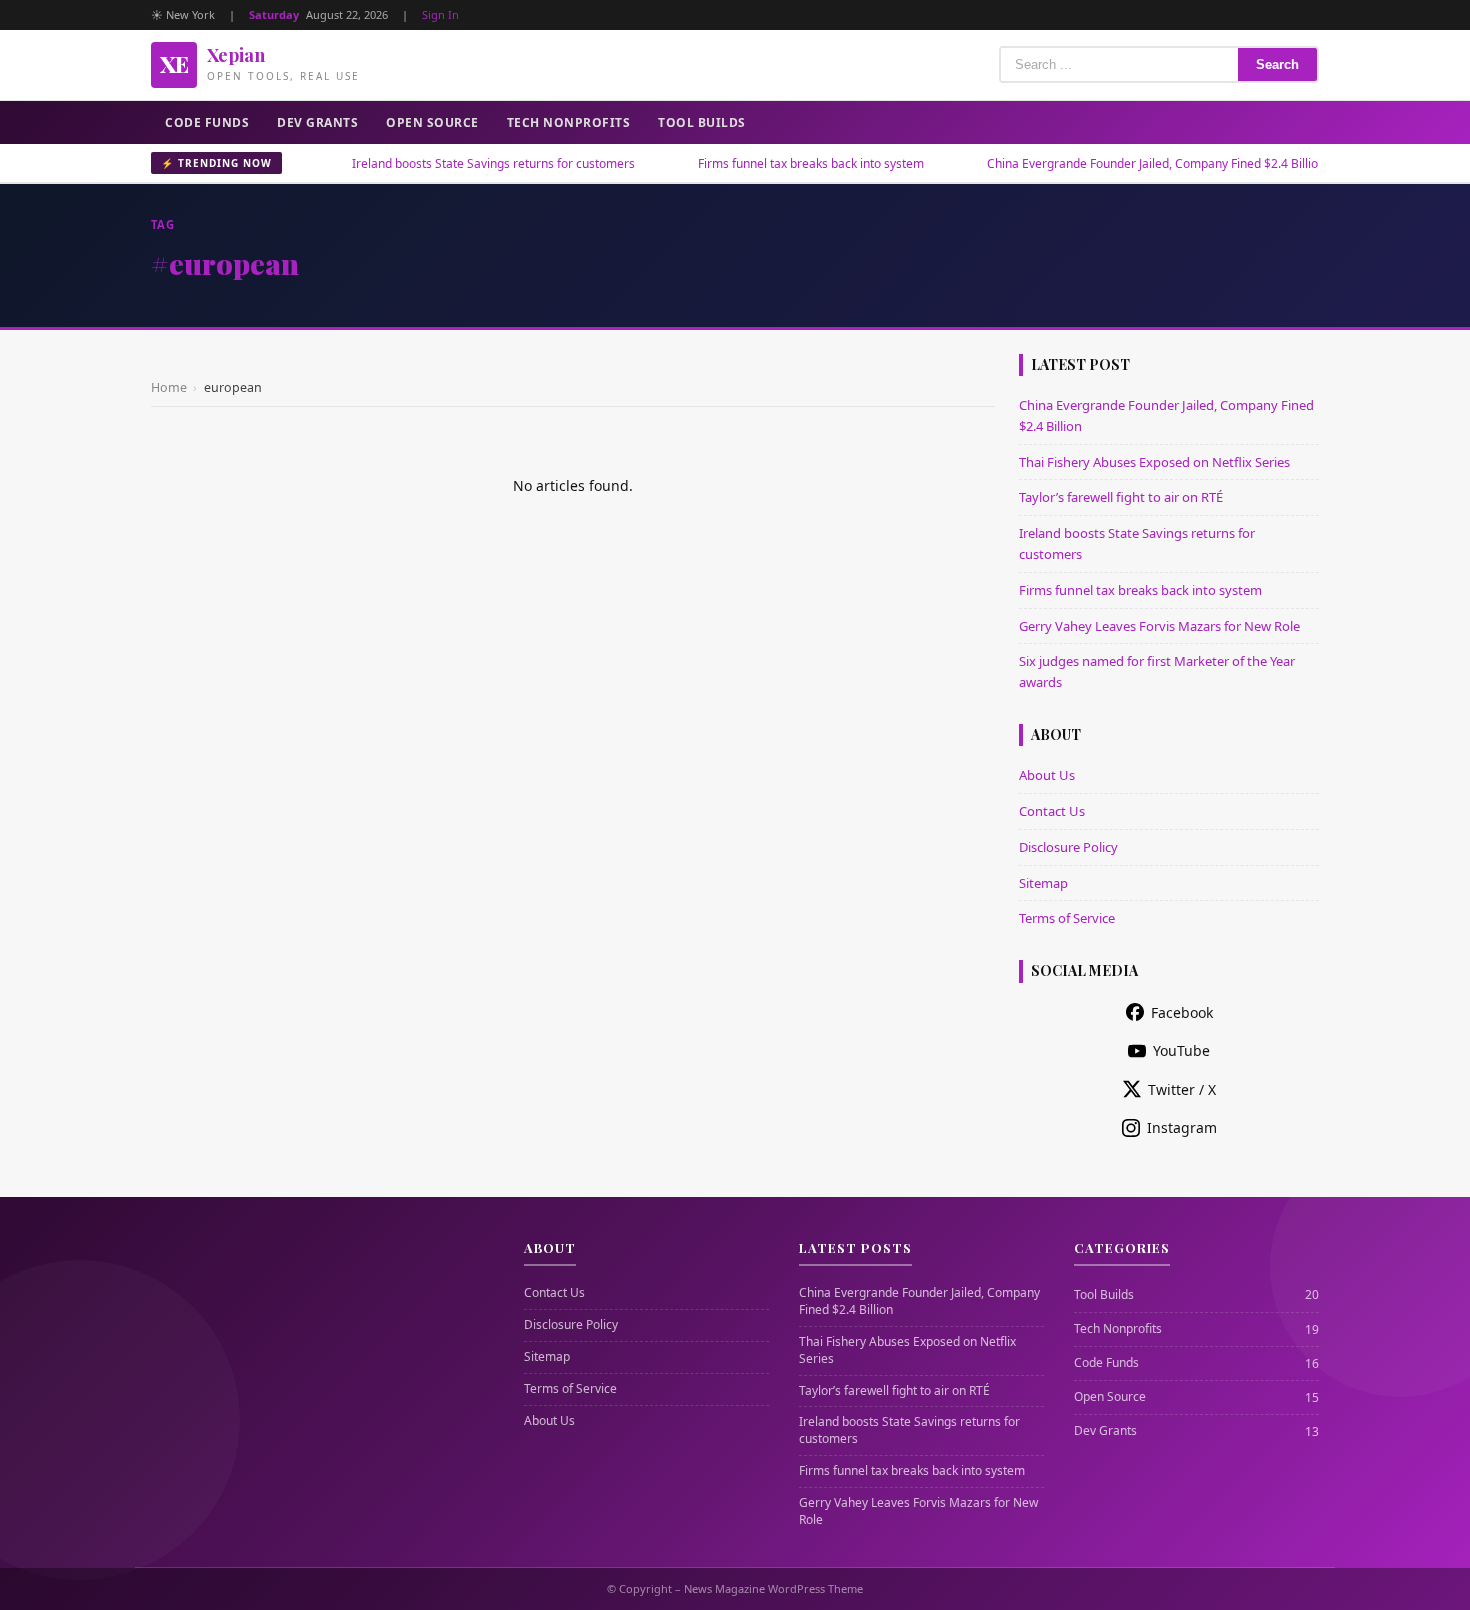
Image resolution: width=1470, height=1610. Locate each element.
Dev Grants (317, 122)
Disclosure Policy (1068, 847)
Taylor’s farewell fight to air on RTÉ (1121, 497)
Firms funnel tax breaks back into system (768, 163)
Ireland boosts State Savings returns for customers (450, 163)
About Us (1047, 775)
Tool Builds (702, 122)
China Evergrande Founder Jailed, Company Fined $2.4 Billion (1113, 163)
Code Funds (207, 122)
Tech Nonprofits (569, 122)
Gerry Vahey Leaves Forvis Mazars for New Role (1159, 626)
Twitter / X (1182, 1089)
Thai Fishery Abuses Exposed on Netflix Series (1154, 462)
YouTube (1181, 1050)
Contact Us (1052, 811)
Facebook (1182, 1012)
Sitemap (1043, 883)
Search (1277, 64)
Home (169, 387)
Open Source (432, 122)
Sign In (440, 14)
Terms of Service (1067, 918)
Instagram (1182, 1127)
